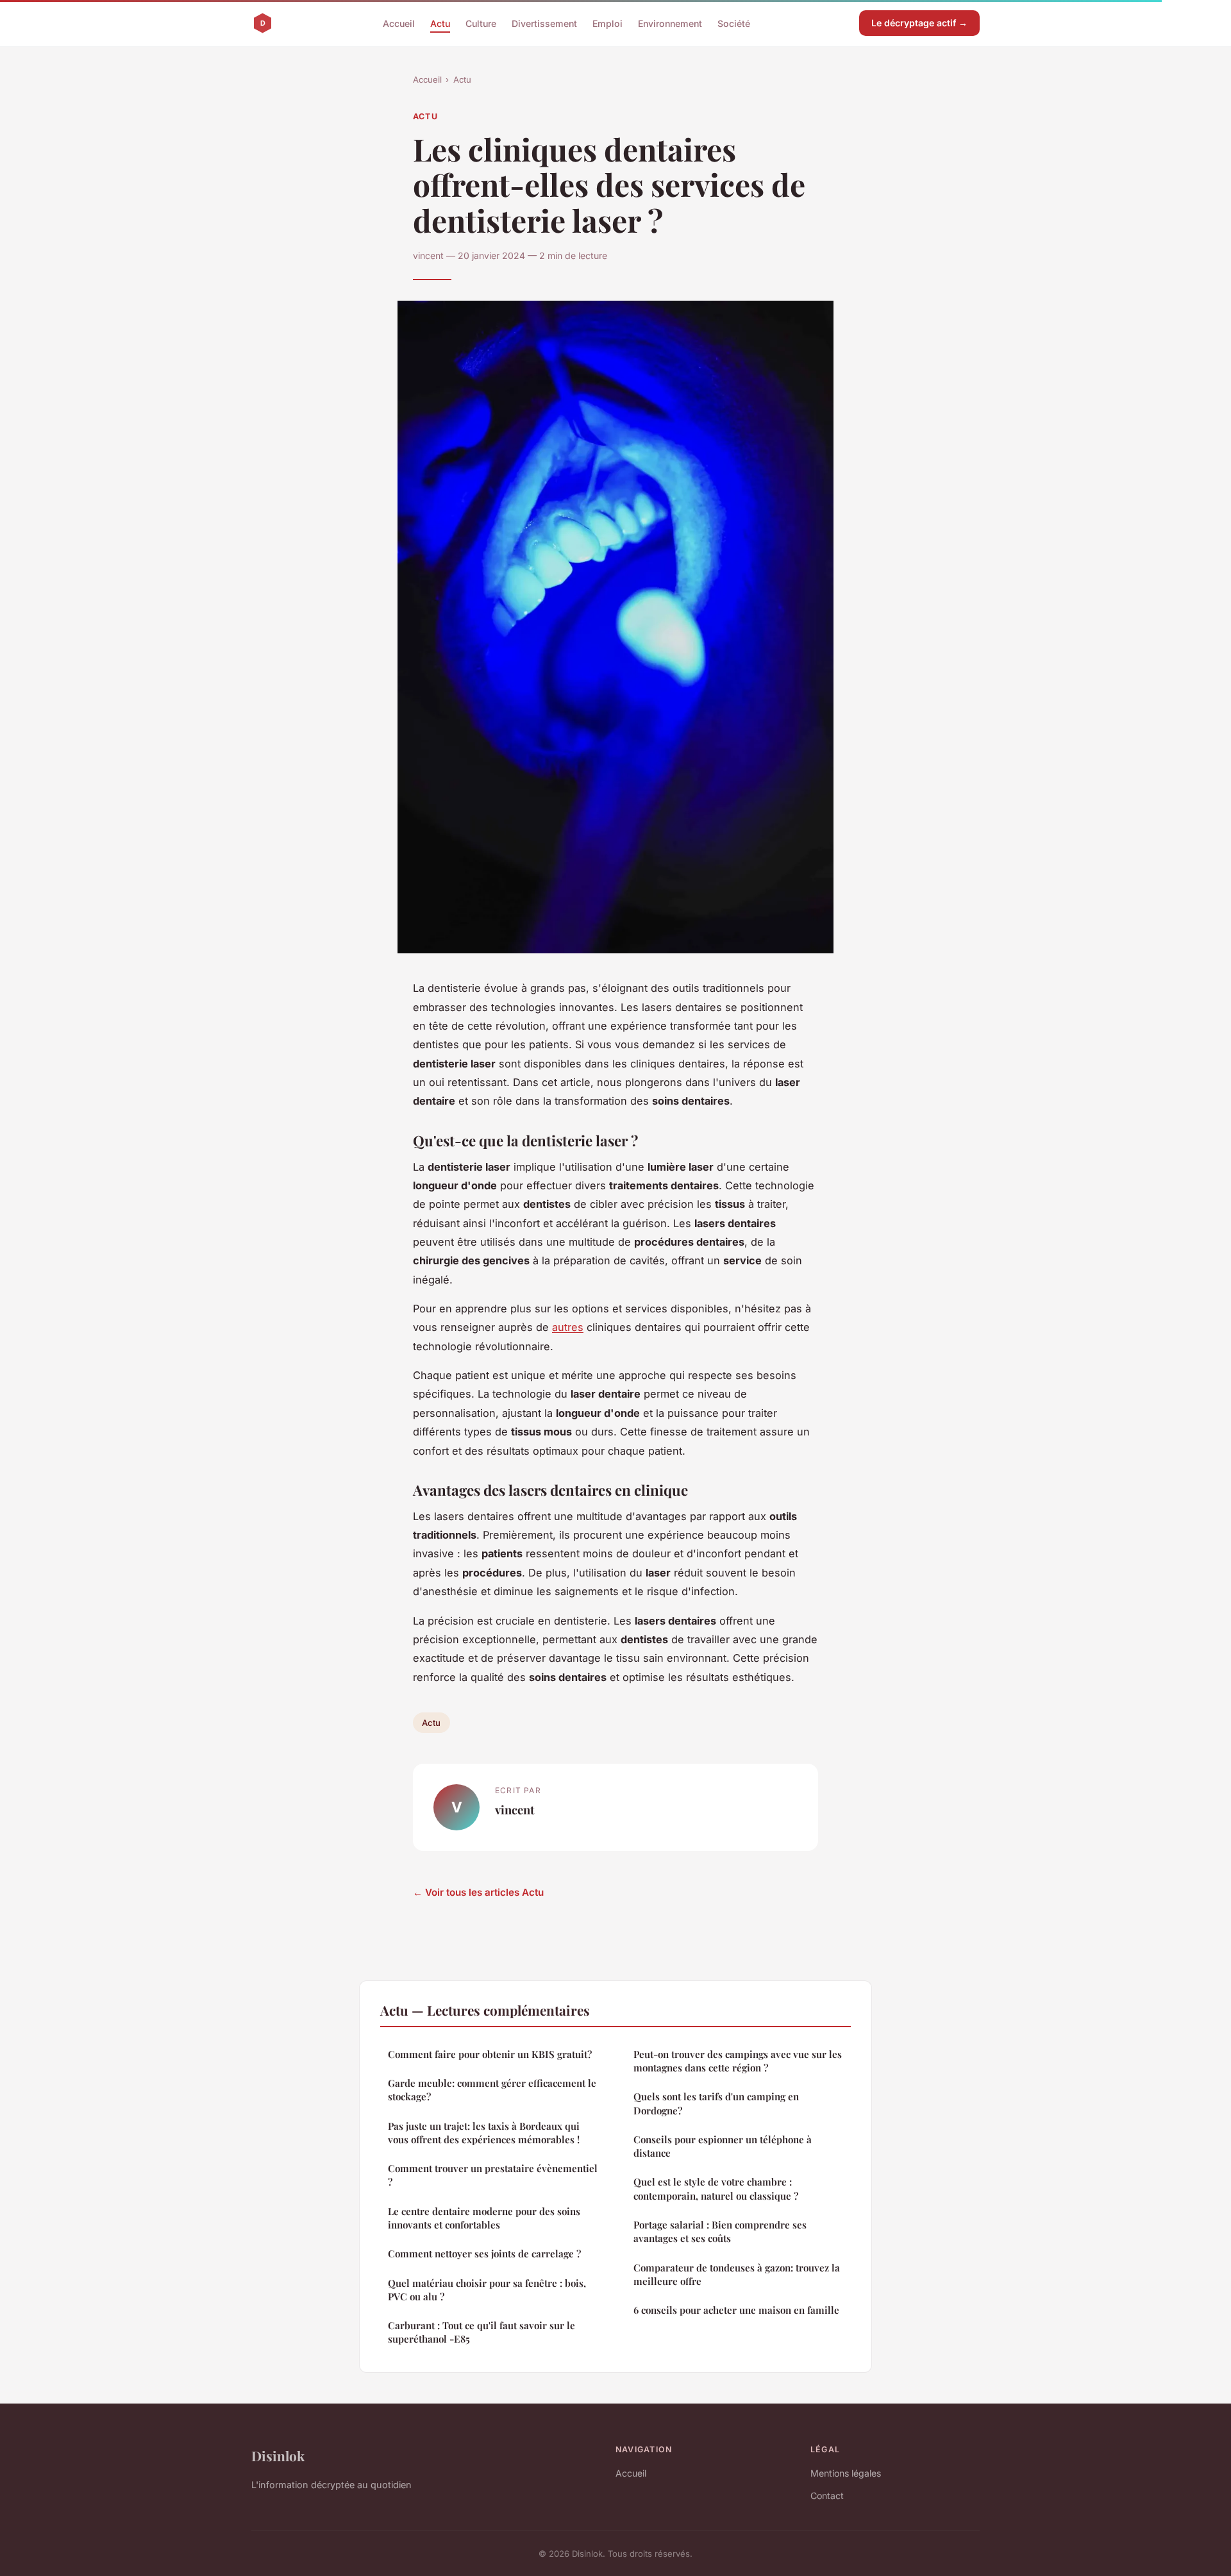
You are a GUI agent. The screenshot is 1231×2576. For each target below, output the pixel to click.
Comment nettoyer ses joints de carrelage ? (484, 2254)
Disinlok (278, 2455)
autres (568, 1327)
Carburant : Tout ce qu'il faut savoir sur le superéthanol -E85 (482, 2332)
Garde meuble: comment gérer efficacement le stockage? (492, 2090)
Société (734, 23)
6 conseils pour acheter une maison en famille (736, 2310)
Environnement (670, 23)
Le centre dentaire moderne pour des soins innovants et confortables (484, 2218)
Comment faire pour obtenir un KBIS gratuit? (490, 2054)
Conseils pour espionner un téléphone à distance (723, 2146)
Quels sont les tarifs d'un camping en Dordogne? (716, 2103)
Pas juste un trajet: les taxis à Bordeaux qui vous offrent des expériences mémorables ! (484, 2133)
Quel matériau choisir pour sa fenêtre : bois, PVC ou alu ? (487, 2290)
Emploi (607, 23)
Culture (481, 23)
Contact (827, 2496)
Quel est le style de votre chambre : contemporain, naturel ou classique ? (716, 2188)
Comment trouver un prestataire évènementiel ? (493, 2175)
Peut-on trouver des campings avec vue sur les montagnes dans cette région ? (738, 2061)
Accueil (399, 23)
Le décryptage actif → (919, 23)
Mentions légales (846, 2473)
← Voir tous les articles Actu (478, 1892)
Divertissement (544, 23)
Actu (440, 23)
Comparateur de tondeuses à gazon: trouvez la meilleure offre (737, 2274)
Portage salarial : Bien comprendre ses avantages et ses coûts (720, 2231)
